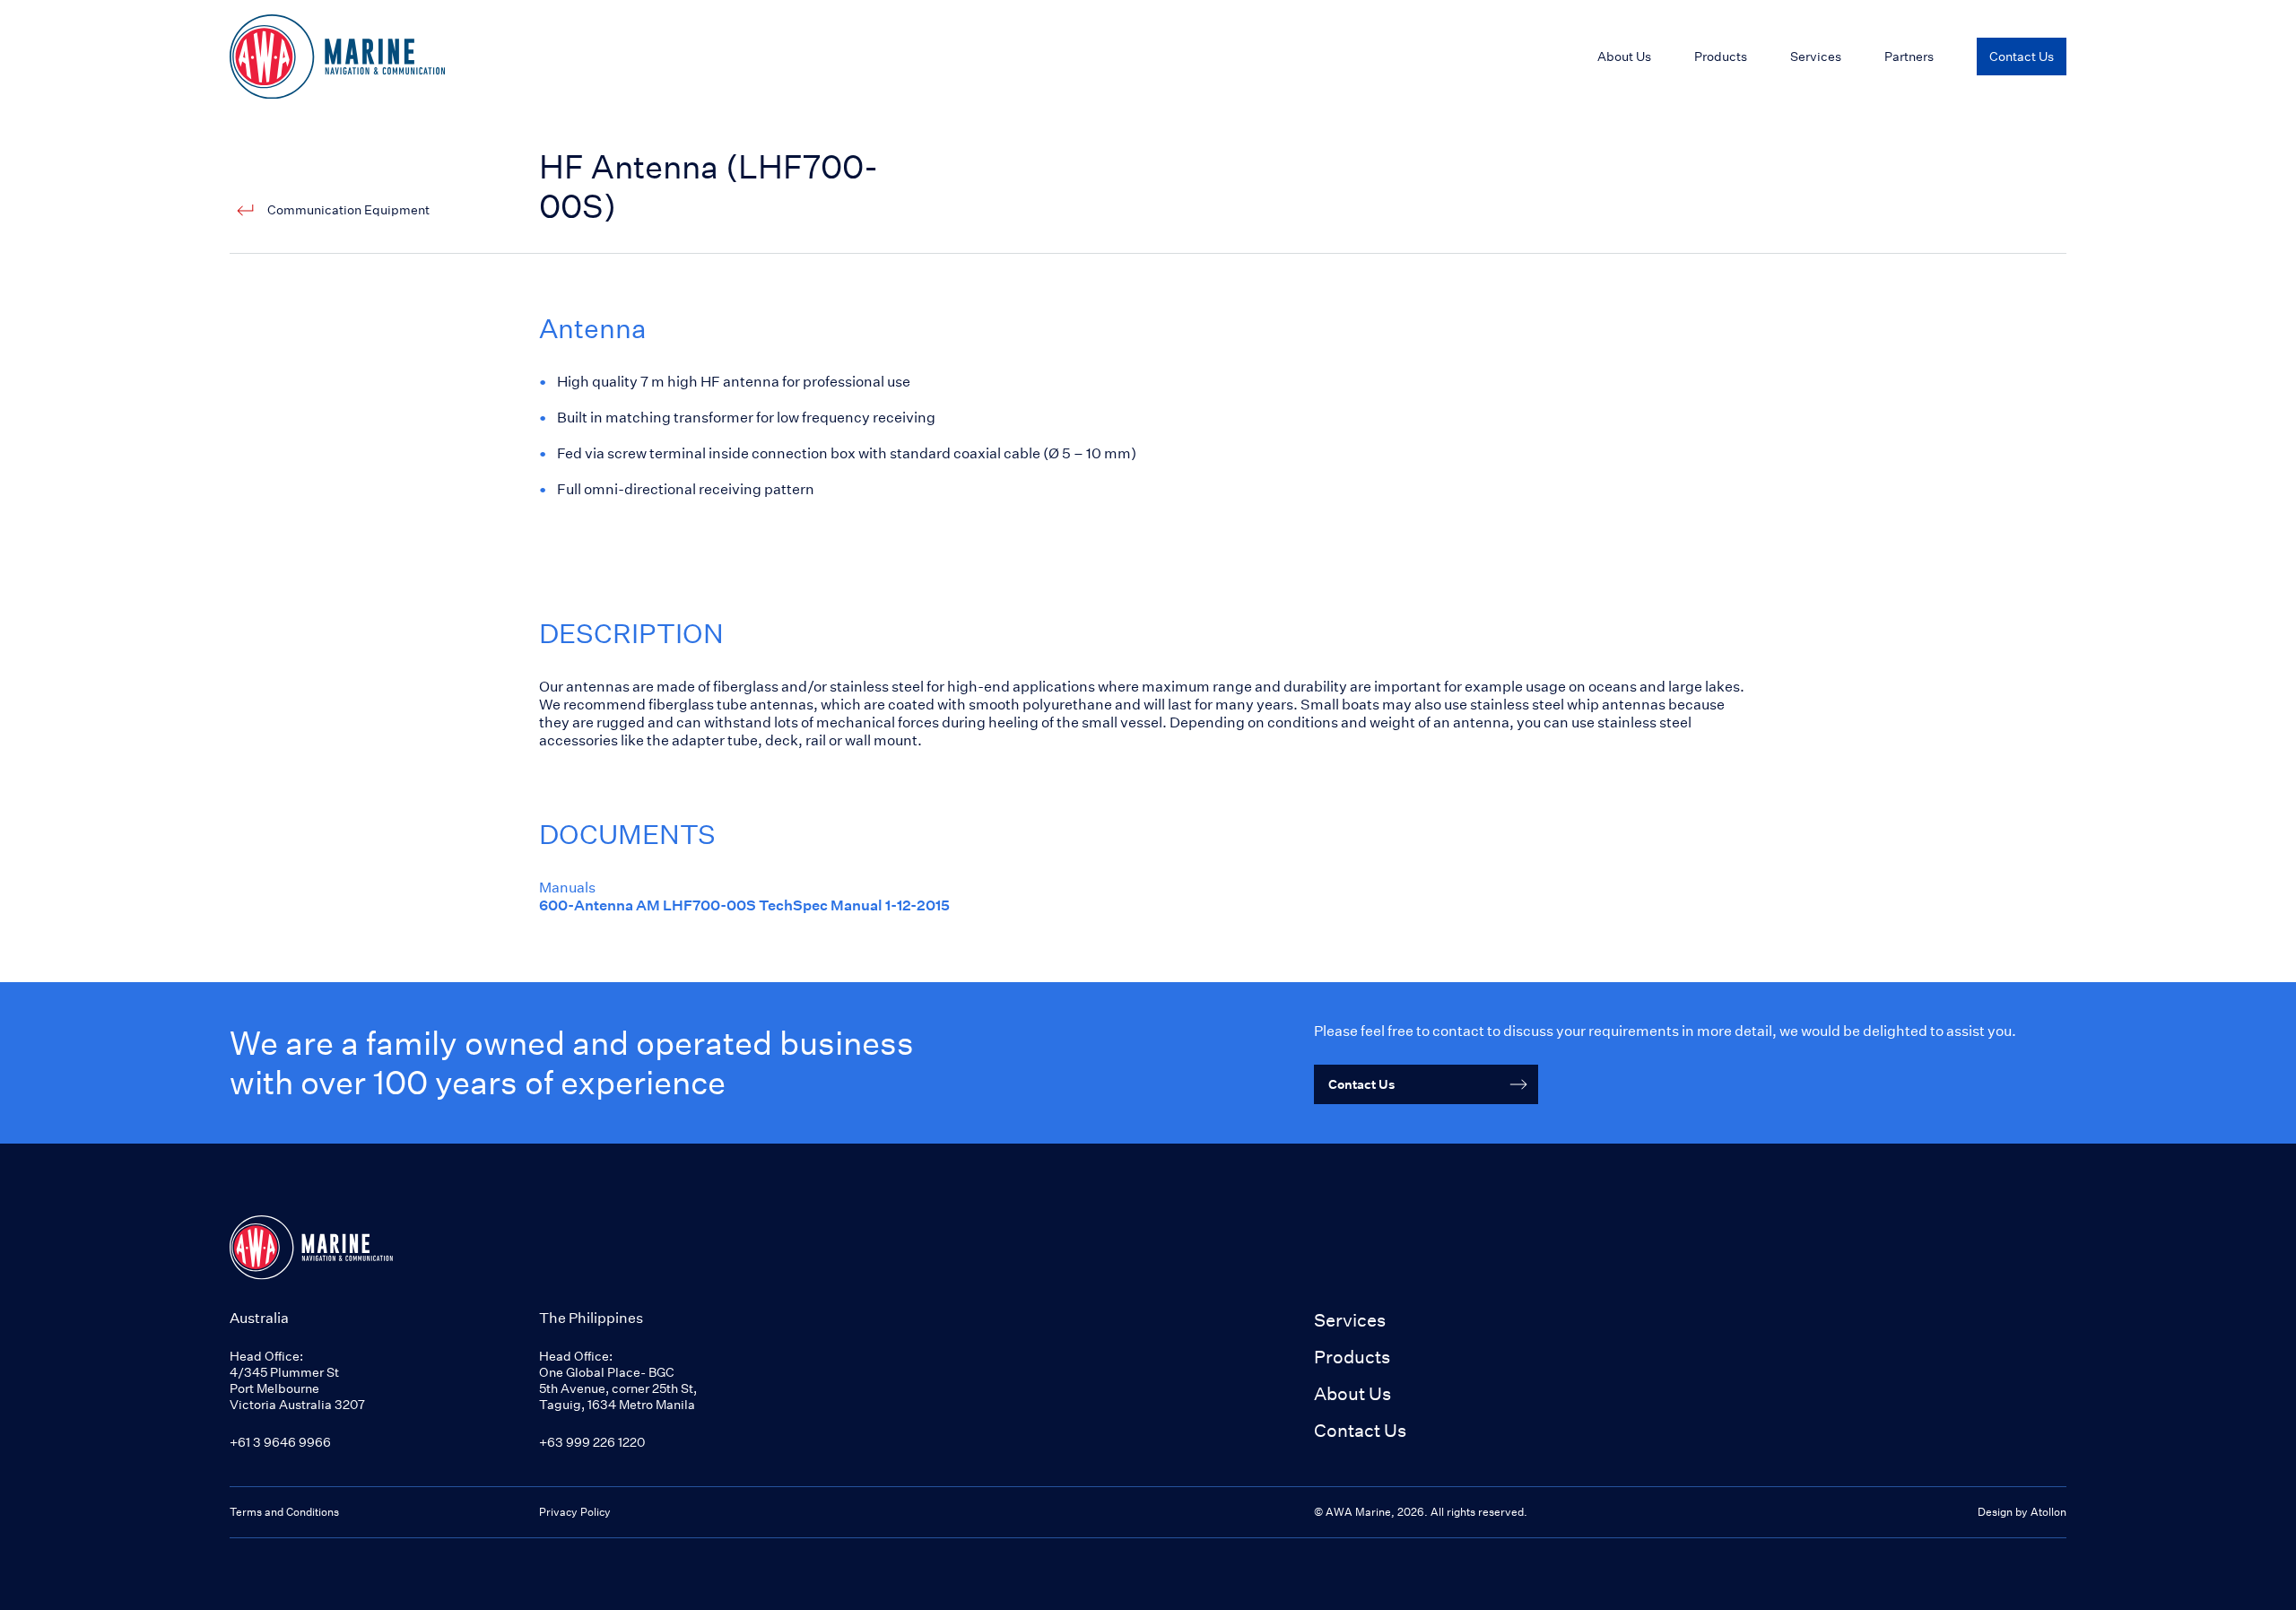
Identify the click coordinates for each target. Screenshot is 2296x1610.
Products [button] (1352, 1357)
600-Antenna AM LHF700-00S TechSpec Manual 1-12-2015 (744, 905)
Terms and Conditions (284, 1512)
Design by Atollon (2022, 1512)
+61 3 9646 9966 (280, 1442)
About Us (1352, 1393)
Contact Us (1360, 1430)
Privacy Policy (575, 1512)
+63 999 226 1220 (592, 1442)
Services (1350, 1320)
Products (1721, 56)
